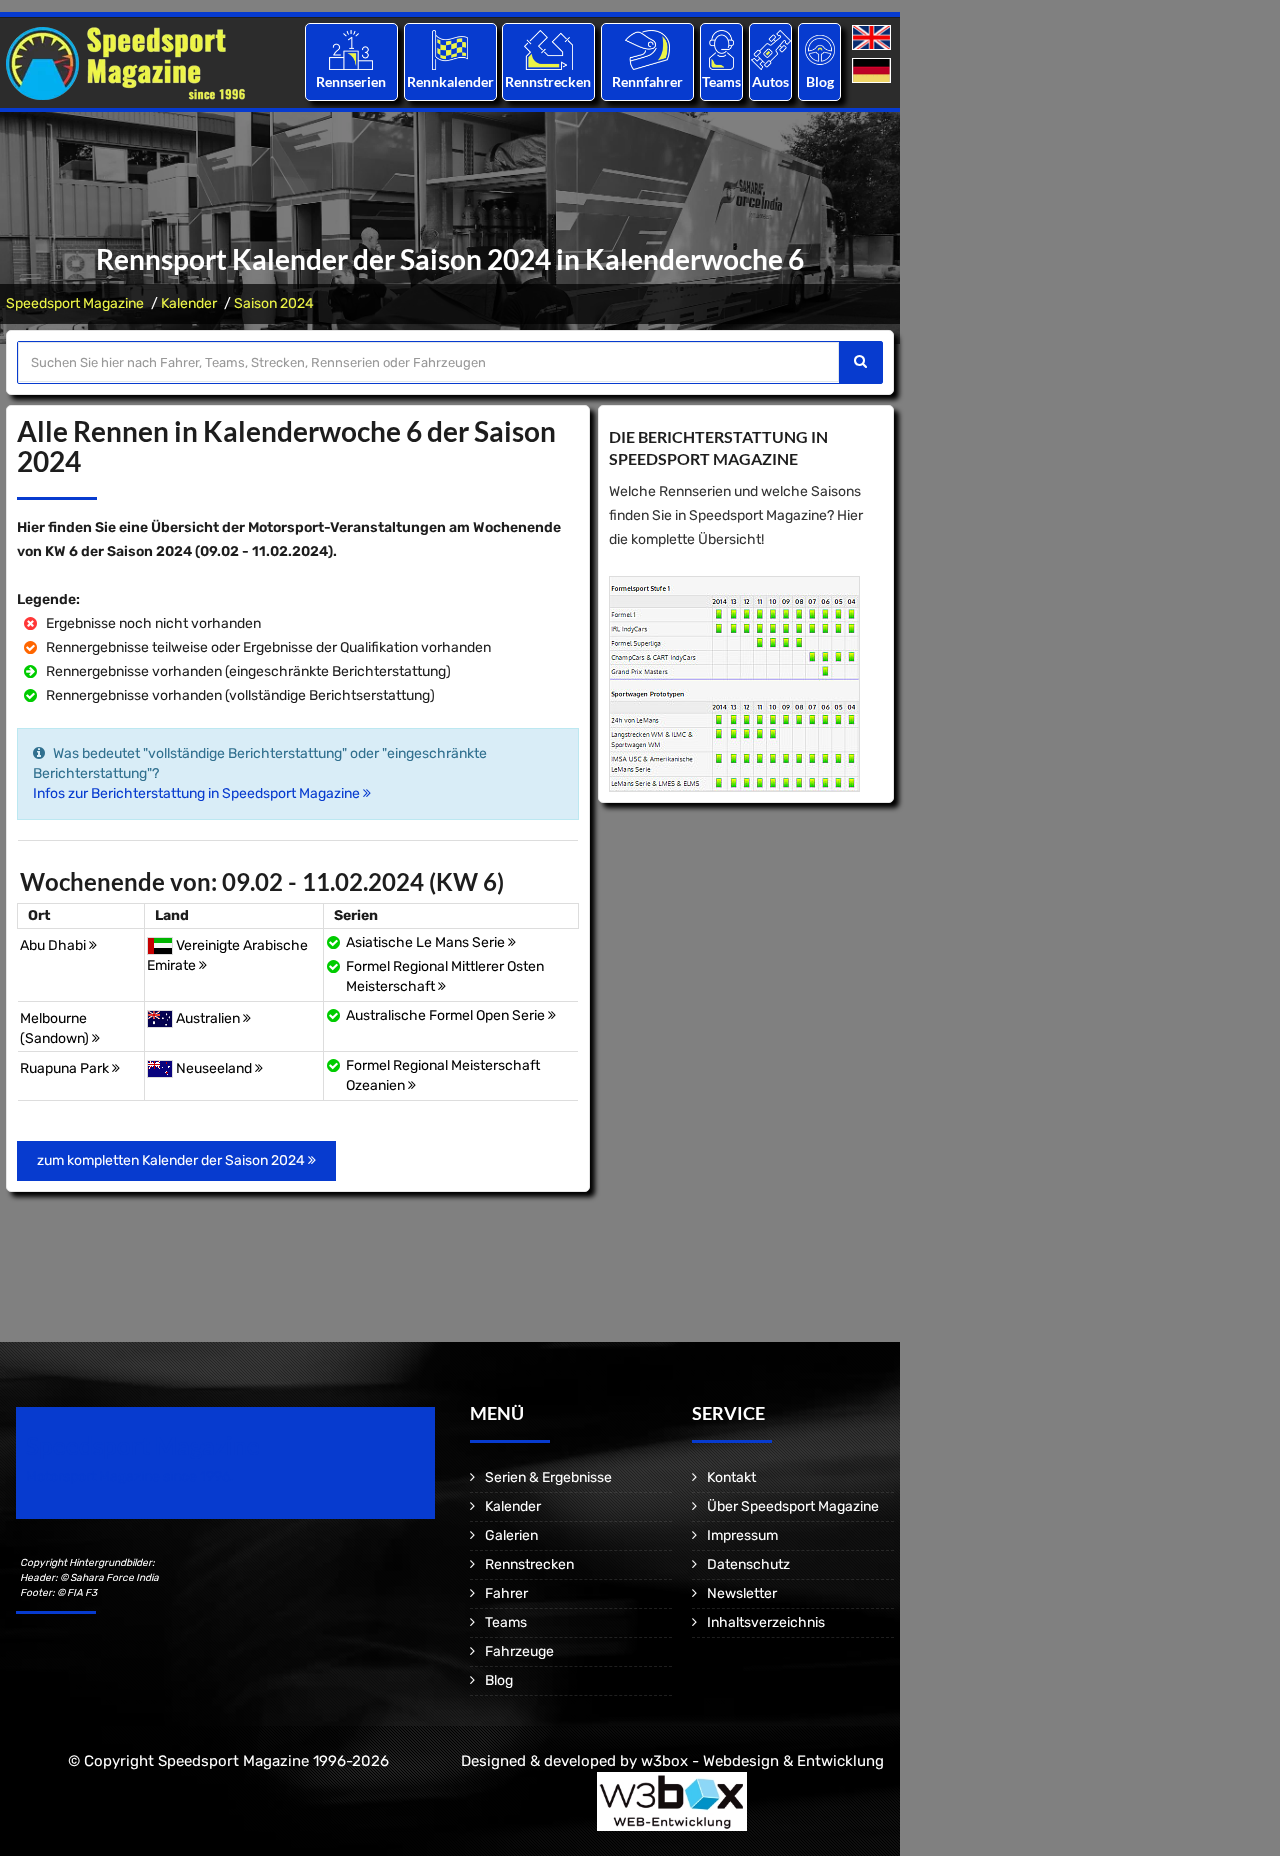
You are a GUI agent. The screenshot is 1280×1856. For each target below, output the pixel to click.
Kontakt (731, 1477)
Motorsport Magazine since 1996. (130, 1476)
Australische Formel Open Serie (447, 1015)
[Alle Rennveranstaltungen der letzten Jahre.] (450, 49)
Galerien (511, 1535)
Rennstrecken (549, 81)
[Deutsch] (873, 71)
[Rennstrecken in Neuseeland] (160, 1068)
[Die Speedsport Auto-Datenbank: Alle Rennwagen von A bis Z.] (771, 49)
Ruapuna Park (66, 1068)
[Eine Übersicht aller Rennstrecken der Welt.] (548, 49)
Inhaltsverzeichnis (766, 1622)
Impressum (742, 1535)
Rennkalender (449, 81)
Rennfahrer (647, 81)
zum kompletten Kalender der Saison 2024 (172, 1160)
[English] (873, 38)
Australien (209, 1018)
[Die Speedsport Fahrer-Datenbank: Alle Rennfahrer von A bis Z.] (647, 49)
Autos (770, 81)
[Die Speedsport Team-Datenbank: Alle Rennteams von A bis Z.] (721, 49)
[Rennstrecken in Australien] (160, 1018)
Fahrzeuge (519, 1651)
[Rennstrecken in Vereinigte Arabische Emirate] (160, 945)
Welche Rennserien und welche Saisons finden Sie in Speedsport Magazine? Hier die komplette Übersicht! (736, 515)
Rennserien (351, 81)
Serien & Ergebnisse (548, 1477)
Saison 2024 (274, 303)
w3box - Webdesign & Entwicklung (762, 1761)
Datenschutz (748, 1564)
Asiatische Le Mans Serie (427, 942)
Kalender (189, 303)
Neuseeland (215, 1068)
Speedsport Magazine (75, 303)
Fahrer (506, 1593)
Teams (721, 81)
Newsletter (742, 1593)
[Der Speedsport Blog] (820, 49)
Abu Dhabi (54, 945)
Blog (820, 81)
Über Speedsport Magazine (793, 1506)
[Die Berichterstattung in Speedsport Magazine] (734, 683)
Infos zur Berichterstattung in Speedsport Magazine (198, 793)
